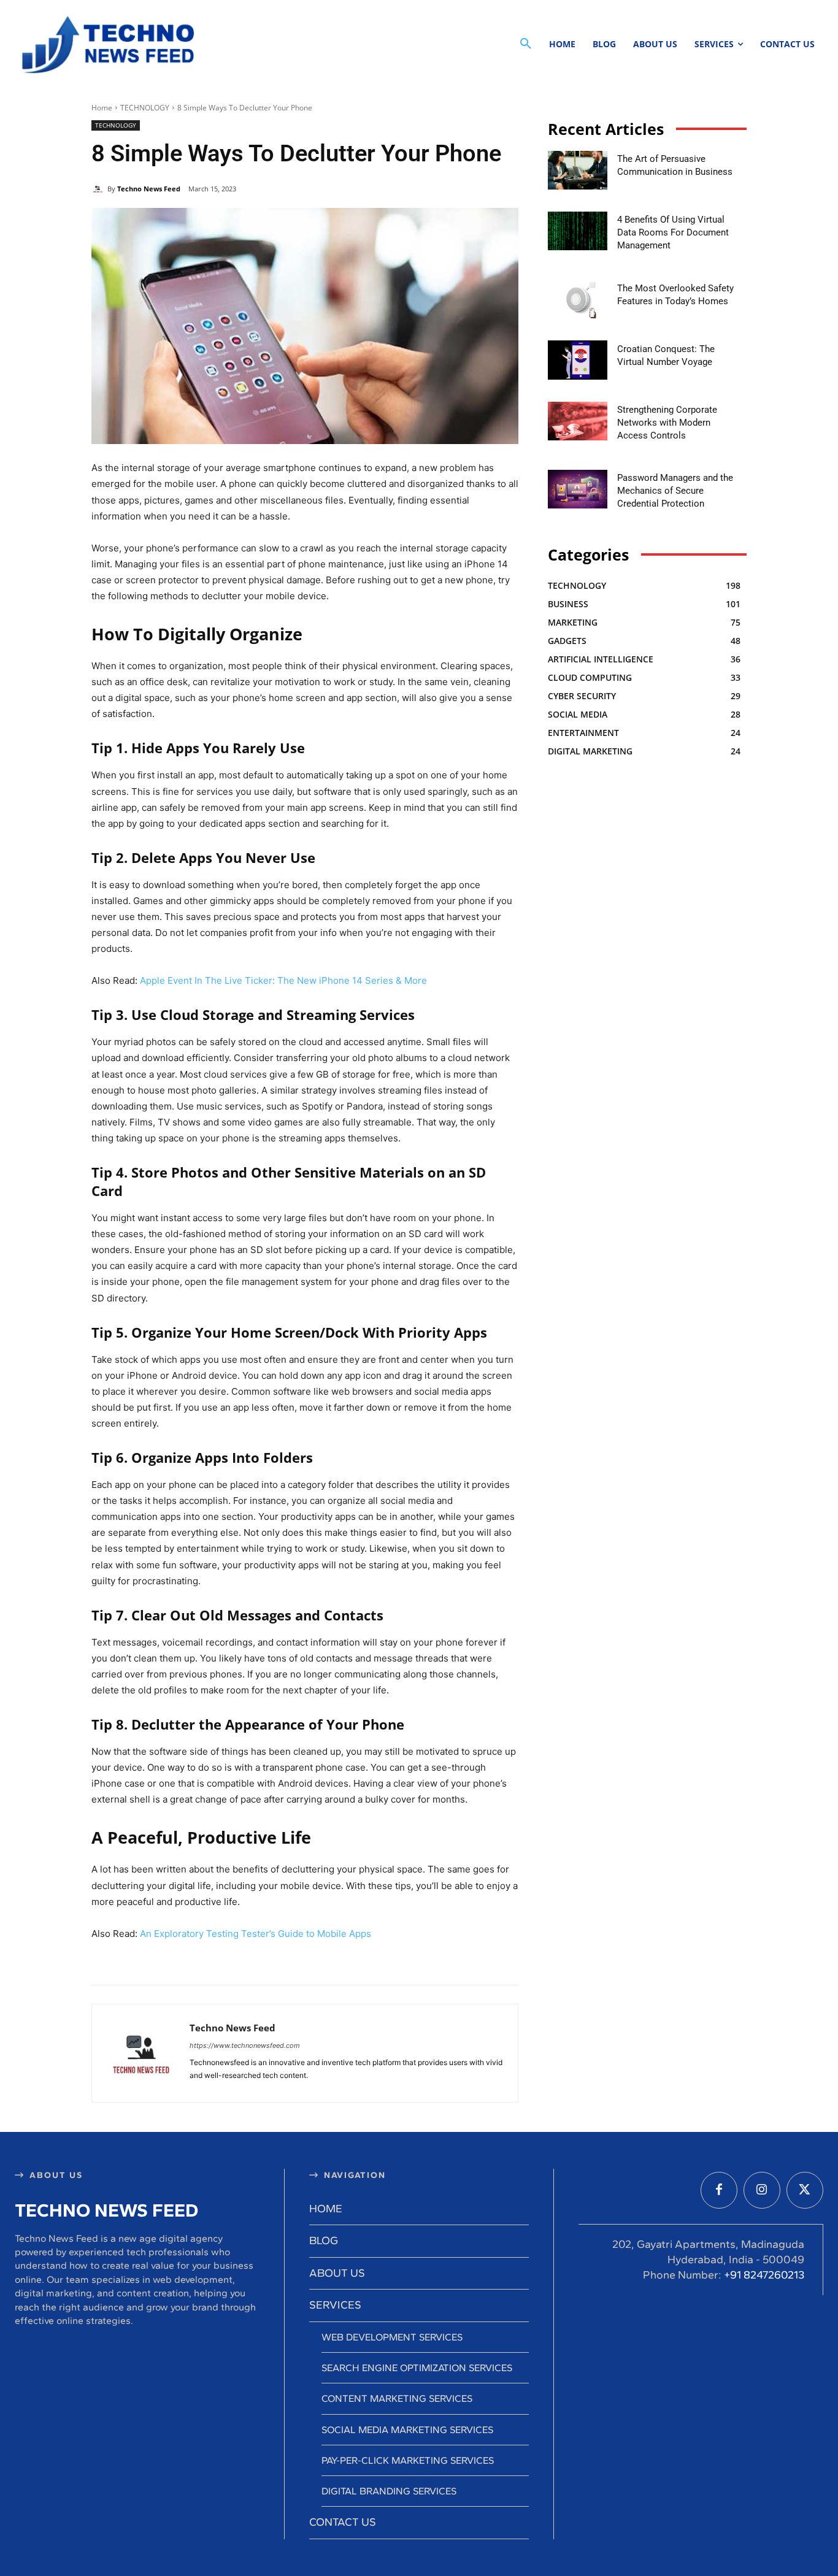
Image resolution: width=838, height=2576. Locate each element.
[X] (805, 2190)
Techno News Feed (149, 189)
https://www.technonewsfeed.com (245, 2045)
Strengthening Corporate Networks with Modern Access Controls (667, 423)
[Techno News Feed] (105, 44)
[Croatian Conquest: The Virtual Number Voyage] (578, 360)
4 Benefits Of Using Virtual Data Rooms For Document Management (673, 232)
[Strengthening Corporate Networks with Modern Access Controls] (578, 421)
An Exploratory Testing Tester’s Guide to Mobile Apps (256, 1934)
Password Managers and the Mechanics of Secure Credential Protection (675, 491)
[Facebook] (719, 2190)
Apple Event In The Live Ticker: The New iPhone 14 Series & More (283, 980)
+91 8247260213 (764, 2275)
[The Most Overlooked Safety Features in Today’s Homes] (578, 299)
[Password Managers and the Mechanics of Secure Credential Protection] (578, 489)
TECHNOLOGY (145, 108)
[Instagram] (762, 2190)
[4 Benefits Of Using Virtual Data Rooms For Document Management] (578, 231)
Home (102, 108)
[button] (526, 44)
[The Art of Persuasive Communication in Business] (578, 170)
